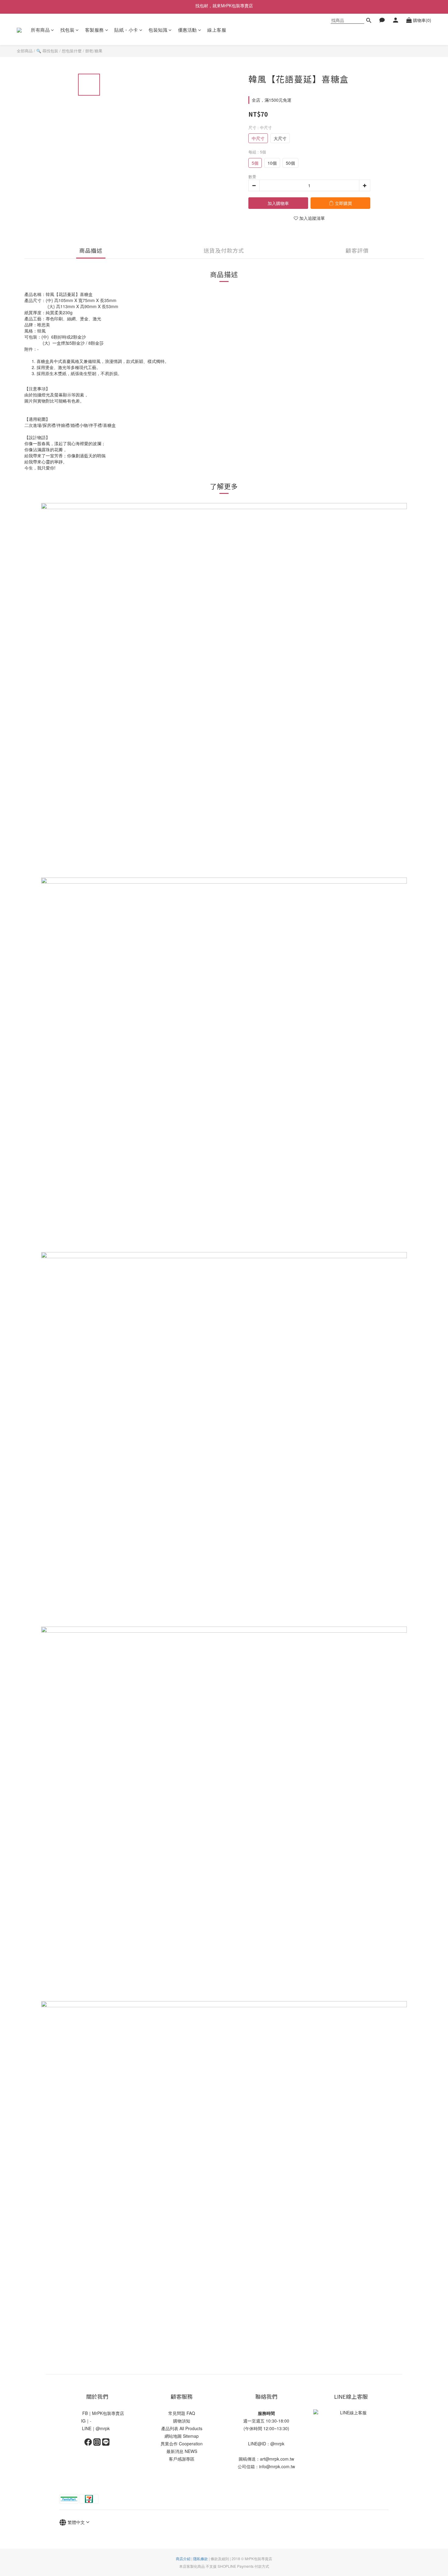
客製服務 (94, 30)
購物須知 (182, 2421)
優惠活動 (187, 30)
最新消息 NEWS (182, 2451)
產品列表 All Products (182, 2428)
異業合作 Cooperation (182, 2444)
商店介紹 (183, 2558)
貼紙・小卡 (126, 30)
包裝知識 (158, 30)
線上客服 (217, 30)
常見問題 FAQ (182, 2413)
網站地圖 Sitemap (182, 2436)
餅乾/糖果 (94, 51)
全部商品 (25, 51)
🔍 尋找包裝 (47, 51)
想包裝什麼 (72, 51)
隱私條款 (201, 2558)
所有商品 (40, 30)
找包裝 (68, 30)
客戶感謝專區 (182, 2459)
